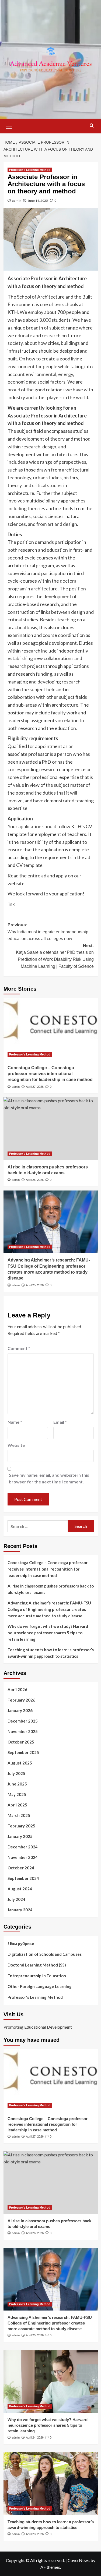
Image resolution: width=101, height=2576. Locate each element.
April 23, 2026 (35, 2534)
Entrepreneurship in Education (37, 1976)
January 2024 (20, 1910)
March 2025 (19, 1815)
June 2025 (17, 1784)
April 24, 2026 (35, 2437)
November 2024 (23, 1857)
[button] (9, 125)
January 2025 (20, 1836)
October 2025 (21, 1742)
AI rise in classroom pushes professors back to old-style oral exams (51, 1589)
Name (15, 1422)
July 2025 (16, 1773)
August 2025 (20, 1763)
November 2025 (23, 1731)
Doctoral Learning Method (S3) (37, 1965)
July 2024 (16, 1899)
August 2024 (20, 1889)
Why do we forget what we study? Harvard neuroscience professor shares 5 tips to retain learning (48, 1633)
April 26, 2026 (35, 1180)
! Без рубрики (21, 1943)
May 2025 (17, 1794)
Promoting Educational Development (38, 2027)
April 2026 (17, 1689)
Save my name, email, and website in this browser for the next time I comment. (49, 1478)
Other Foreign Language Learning (40, 1986)
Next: (55, 956)
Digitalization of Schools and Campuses (45, 1954)
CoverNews (79, 2560)
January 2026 (20, 1710)
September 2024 (23, 1878)
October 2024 (21, 1868)
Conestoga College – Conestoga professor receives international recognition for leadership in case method (50, 1074)
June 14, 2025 (38, 201)
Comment (19, 1348)
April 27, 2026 (35, 1087)
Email (60, 1422)
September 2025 (23, 1752)
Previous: (48, 932)
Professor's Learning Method (30, 170)
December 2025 (23, 1721)
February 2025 (21, 1826)
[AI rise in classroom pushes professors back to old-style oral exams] (51, 1128)
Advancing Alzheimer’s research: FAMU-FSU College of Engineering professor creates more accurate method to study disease (49, 1609)
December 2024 (23, 1847)
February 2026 (21, 1700)
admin (17, 201)
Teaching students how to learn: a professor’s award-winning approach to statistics (51, 1653)
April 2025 (17, 1805)
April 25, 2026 (35, 1285)
